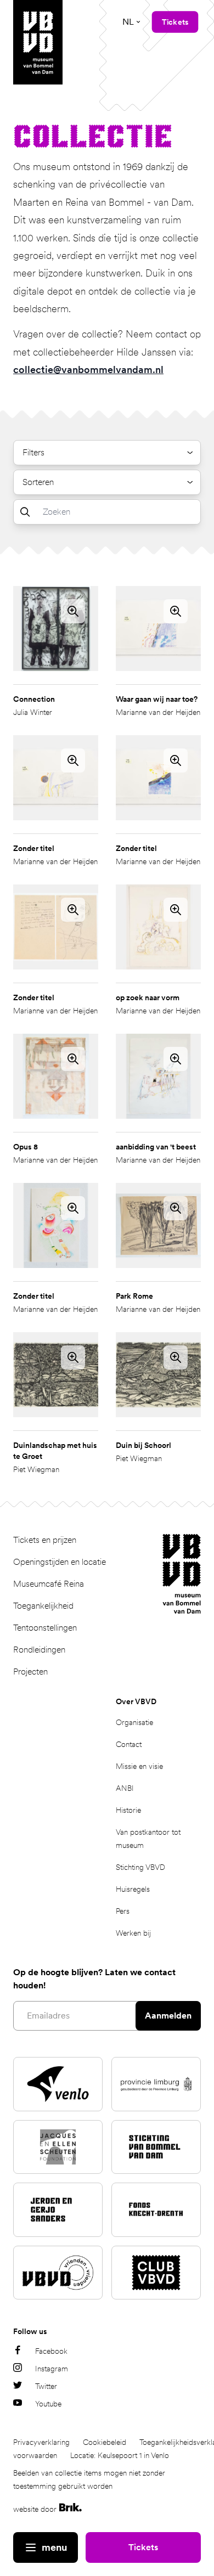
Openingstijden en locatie (60, 1562)
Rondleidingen (39, 1650)
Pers (123, 1911)
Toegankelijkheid (43, 1606)
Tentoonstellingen (45, 1628)
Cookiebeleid (105, 2442)
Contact (129, 1744)
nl (128, 22)
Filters (33, 452)
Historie (128, 1810)
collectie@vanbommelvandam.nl (88, 370)
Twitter (46, 2386)
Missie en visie (139, 1766)
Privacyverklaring (41, 2442)
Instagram (52, 2369)
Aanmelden (168, 2016)
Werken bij (133, 1933)
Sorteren (38, 482)
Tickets (143, 2547)
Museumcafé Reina (49, 1584)
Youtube (48, 2404)
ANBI (125, 1788)
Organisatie (134, 1722)
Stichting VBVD (140, 1867)
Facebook (51, 2351)
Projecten (30, 1672)
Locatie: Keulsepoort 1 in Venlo (120, 2455)
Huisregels (133, 1889)
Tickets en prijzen (45, 1540)
